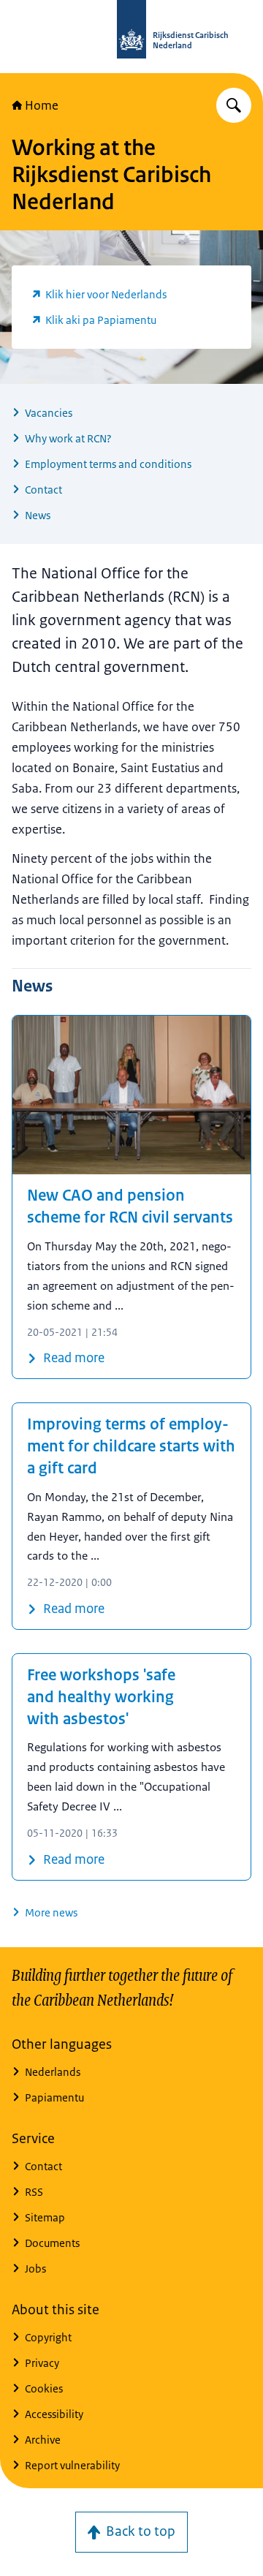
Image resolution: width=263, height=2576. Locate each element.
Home (42, 105)
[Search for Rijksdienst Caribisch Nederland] (234, 105)
